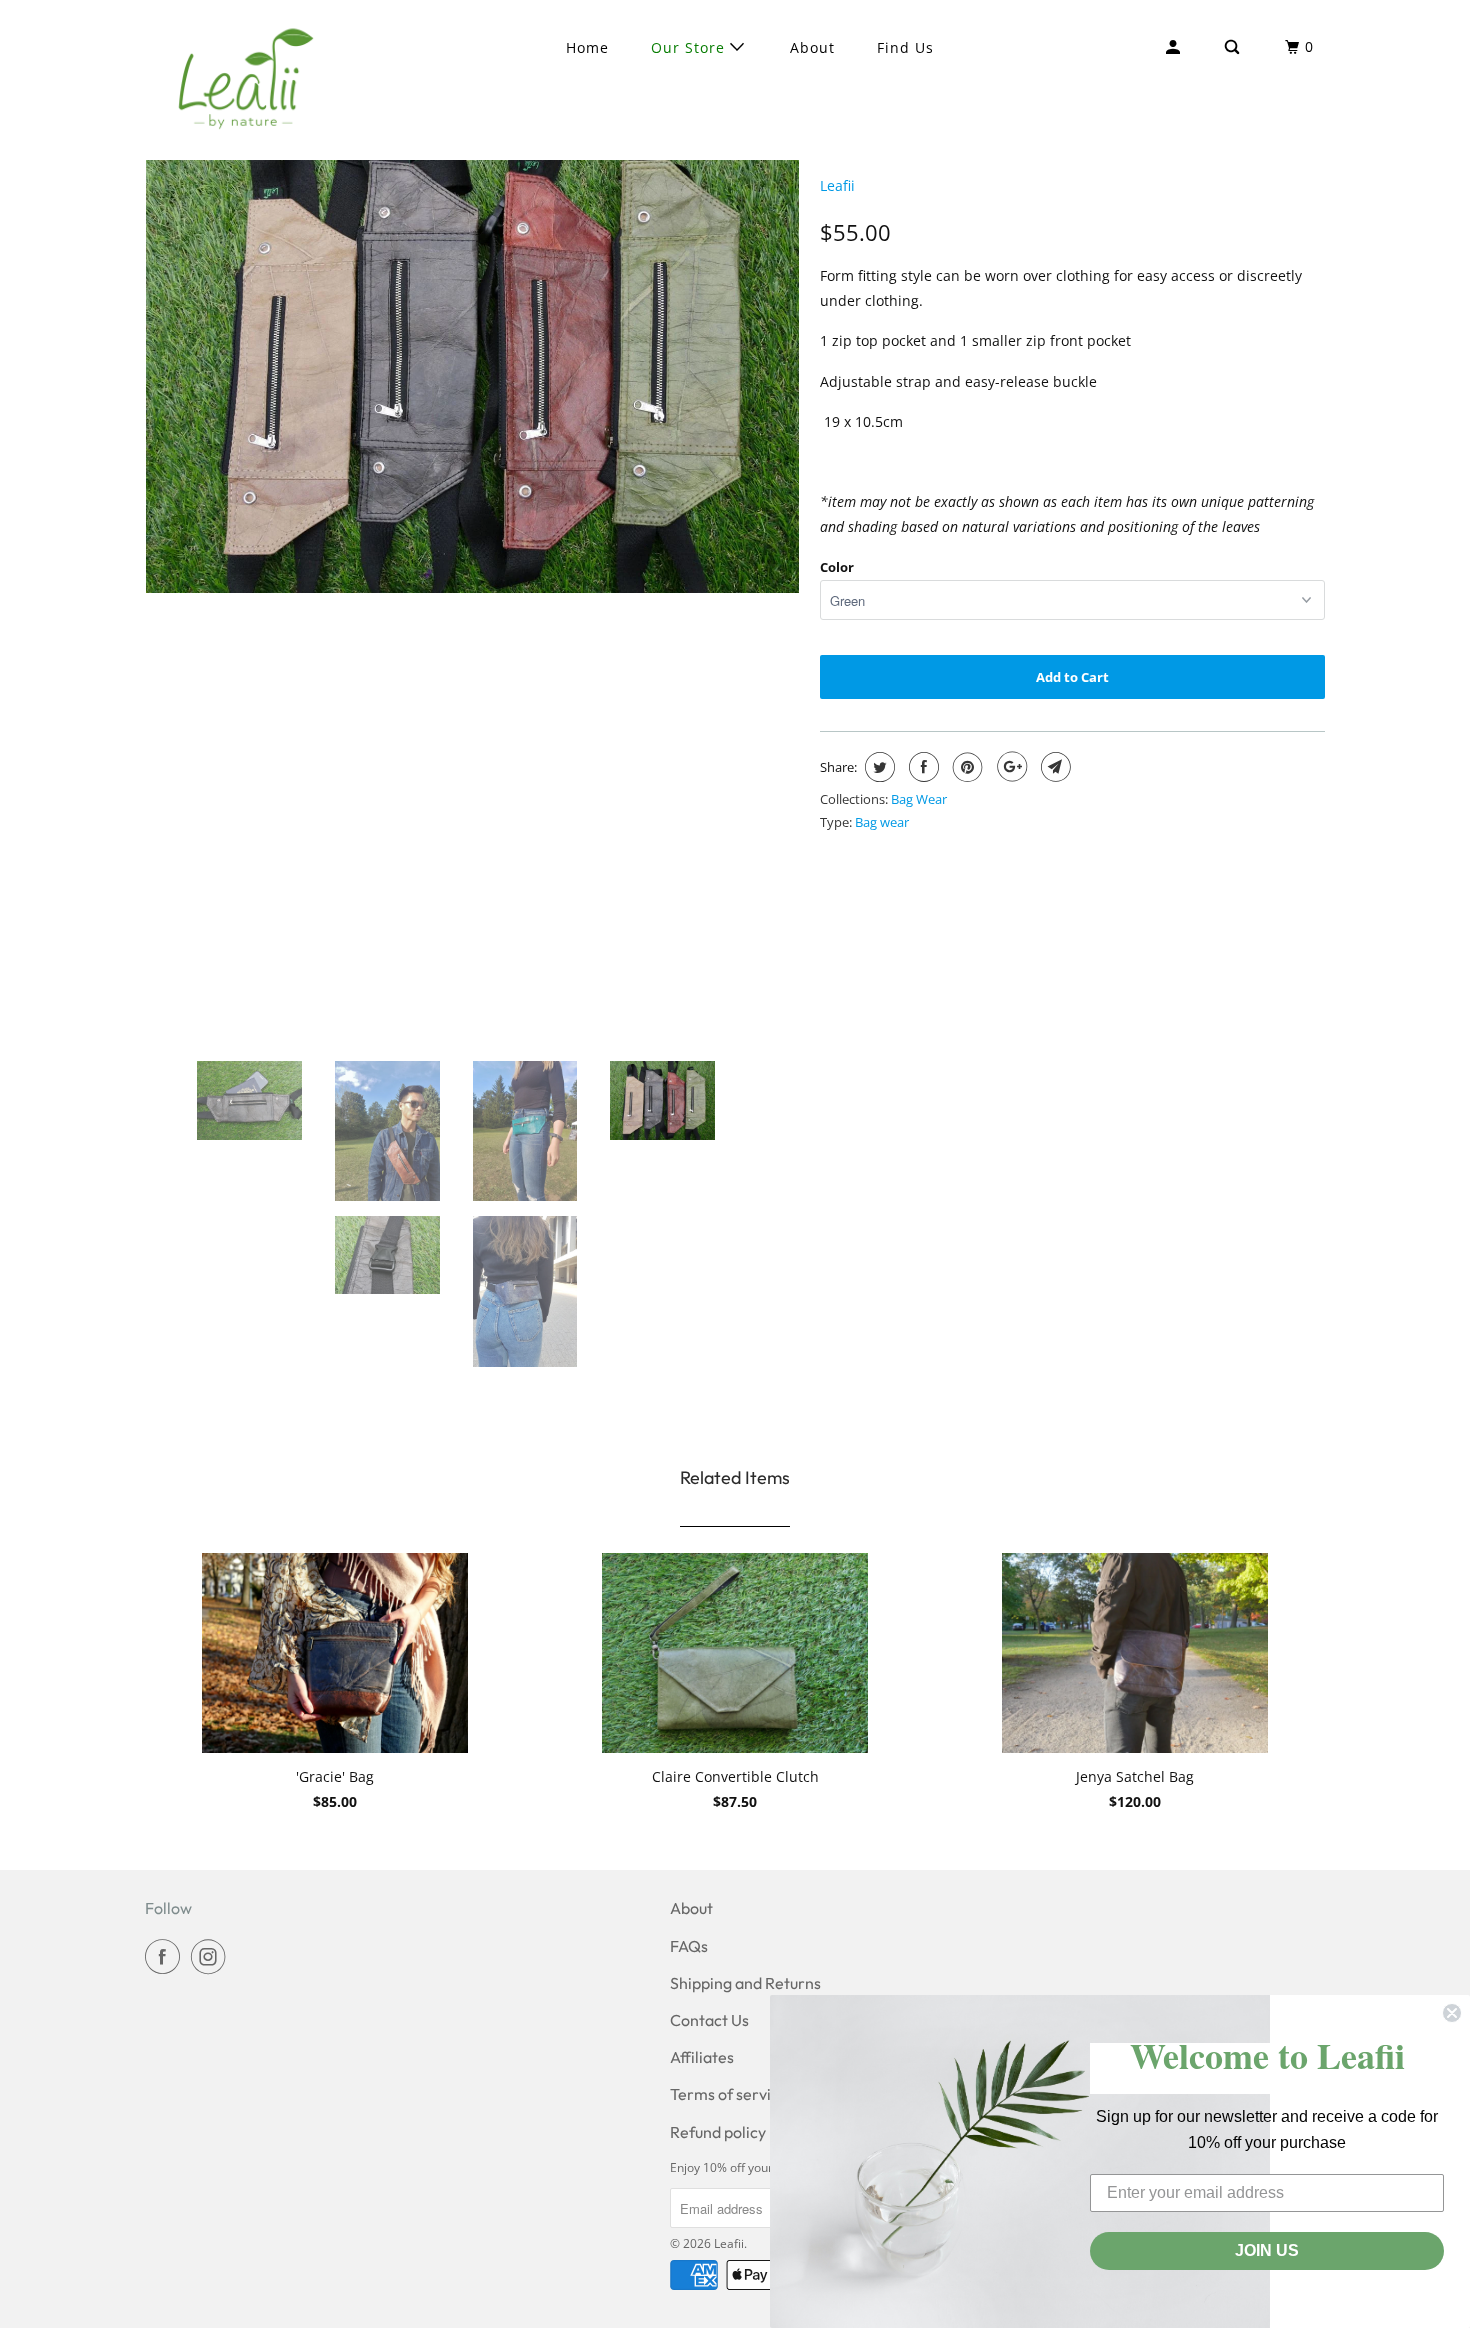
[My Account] (1175, 47)
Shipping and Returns (745, 1983)
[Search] (1234, 47)
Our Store (690, 47)
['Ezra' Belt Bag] (472, 348)
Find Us (905, 47)
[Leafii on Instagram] (212, 1956)
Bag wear (882, 822)
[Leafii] (247, 80)
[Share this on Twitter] (877, 767)
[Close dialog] (1452, 2013)
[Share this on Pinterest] (965, 767)
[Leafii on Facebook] (166, 1956)
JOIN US (1267, 2250)
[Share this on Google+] (1009, 767)
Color (837, 567)
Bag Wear (919, 799)
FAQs (689, 1946)
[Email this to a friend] (1053, 767)
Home (587, 47)
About (812, 47)
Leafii (837, 185)
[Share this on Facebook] (921, 767)
